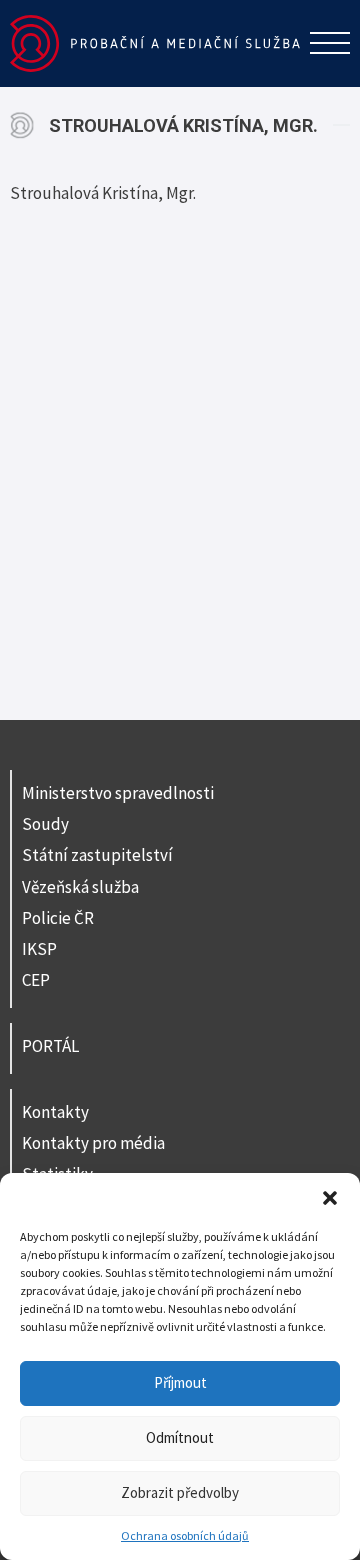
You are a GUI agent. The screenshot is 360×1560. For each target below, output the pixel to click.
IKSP (39, 949)
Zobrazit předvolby (180, 1492)
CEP (36, 980)
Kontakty (55, 1112)
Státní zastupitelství (97, 855)
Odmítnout (180, 1437)
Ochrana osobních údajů (185, 1535)
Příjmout (180, 1382)
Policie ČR (58, 918)
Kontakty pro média (93, 1143)
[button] (330, 1198)
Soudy (45, 824)
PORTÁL (50, 1046)
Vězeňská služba (80, 887)
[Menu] (330, 43)
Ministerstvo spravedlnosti (118, 793)
